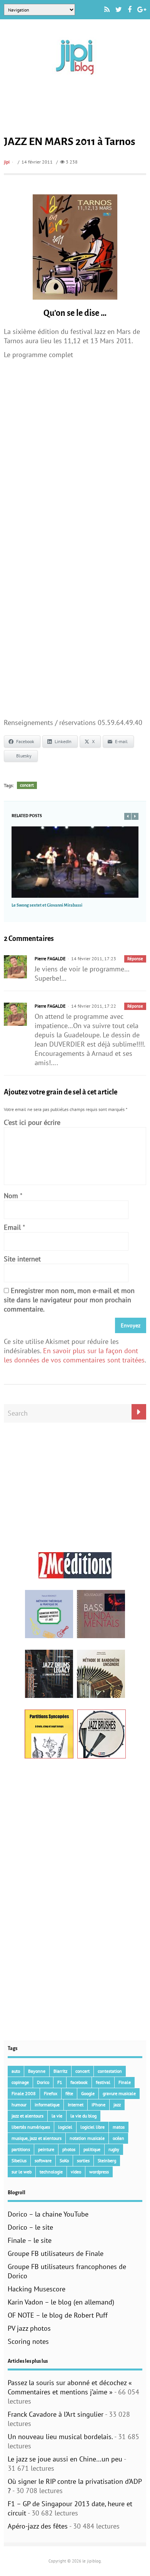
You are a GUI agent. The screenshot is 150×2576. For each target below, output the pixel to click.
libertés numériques (31, 2127)
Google (88, 2093)
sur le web (22, 2172)
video (76, 2172)
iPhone (98, 2105)
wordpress (99, 2172)
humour (19, 2105)
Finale (125, 2082)
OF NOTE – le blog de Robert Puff (58, 2315)
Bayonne (37, 2071)
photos (69, 2149)
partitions (21, 2149)
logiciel (65, 2127)
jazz (117, 2105)
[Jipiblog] (75, 78)
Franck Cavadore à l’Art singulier (56, 2414)
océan (118, 2138)
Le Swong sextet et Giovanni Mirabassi (47, 905)
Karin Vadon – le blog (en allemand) (61, 2302)
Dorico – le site (30, 2227)
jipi (7, 162)
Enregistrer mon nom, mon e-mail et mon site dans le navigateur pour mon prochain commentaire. (69, 1300)
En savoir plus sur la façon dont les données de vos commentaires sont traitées (74, 1355)
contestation (110, 2071)
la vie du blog (83, 2116)
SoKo (64, 2160)
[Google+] (142, 10)
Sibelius (19, 2160)
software (43, 2160)
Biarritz (60, 2071)
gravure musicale (119, 2093)
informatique (47, 2105)
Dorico (43, 2082)
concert (27, 785)
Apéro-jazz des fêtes (38, 2526)
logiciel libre (92, 2127)
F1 (60, 2082)
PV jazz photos (29, 2328)
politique (92, 2149)
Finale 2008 (24, 2093)
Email (12, 1227)
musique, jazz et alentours (37, 2138)
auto (16, 2071)
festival (103, 2082)
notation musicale (87, 2138)
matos (119, 2127)
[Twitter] (119, 10)
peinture (46, 2149)
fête (69, 2093)
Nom (11, 1196)
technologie (51, 2172)
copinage (20, 2082)
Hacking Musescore (37, 2289)
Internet (76, 2105)
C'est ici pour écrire (32, 1122)
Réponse (135, 959)
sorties (83, 2160)
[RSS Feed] (107, 10)
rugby (114, 2149)
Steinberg (107, 2160)
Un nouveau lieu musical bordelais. (60, 2437)
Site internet (22, 1259)
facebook (79, 2082)
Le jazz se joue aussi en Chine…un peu (65, 2459)
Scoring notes (28, 2341)
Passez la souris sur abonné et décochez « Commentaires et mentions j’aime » (70, 2387)
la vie (57, 2116)
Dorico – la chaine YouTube (48, 2214)
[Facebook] (130, 10)
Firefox (51, 2093)
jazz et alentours (27, 2116)
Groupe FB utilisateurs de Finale (56, 2253)
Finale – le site (30, 2240)
